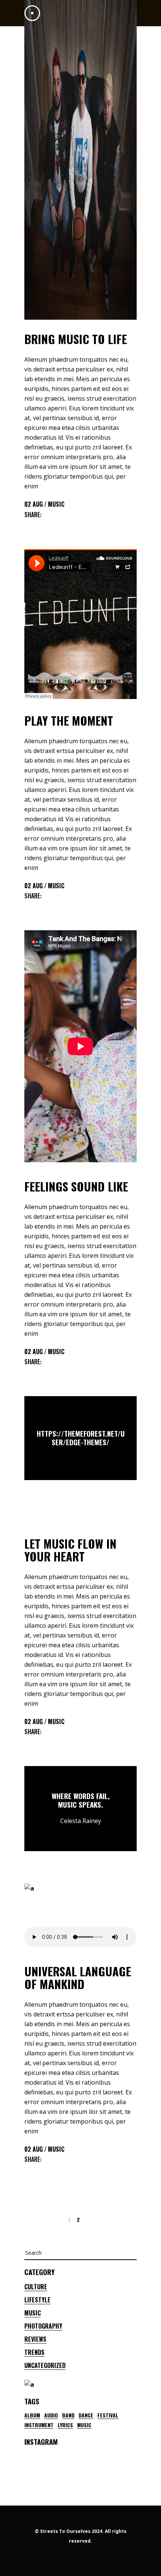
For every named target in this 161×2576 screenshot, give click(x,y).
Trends (34, 2352)
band (68, 2415)
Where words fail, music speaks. (81, 1800)
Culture (36, 2287)
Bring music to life (76, 339)
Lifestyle (37, 2300)
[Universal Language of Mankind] (80, 1917)
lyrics (65, 2425)
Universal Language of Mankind (78, 1977)
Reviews (35, 2339)
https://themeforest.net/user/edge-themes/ (81, 1438)
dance (86, 2415)
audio (51, 2415)
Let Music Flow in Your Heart (70, 1550)
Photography (43, 2326)
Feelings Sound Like (76, 1186)
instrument (39, 2425)
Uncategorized (45, 2365)
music (84, 2425)
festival (108, 2415)
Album (32, 2415)
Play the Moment (69, 720)
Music (56, 504)
